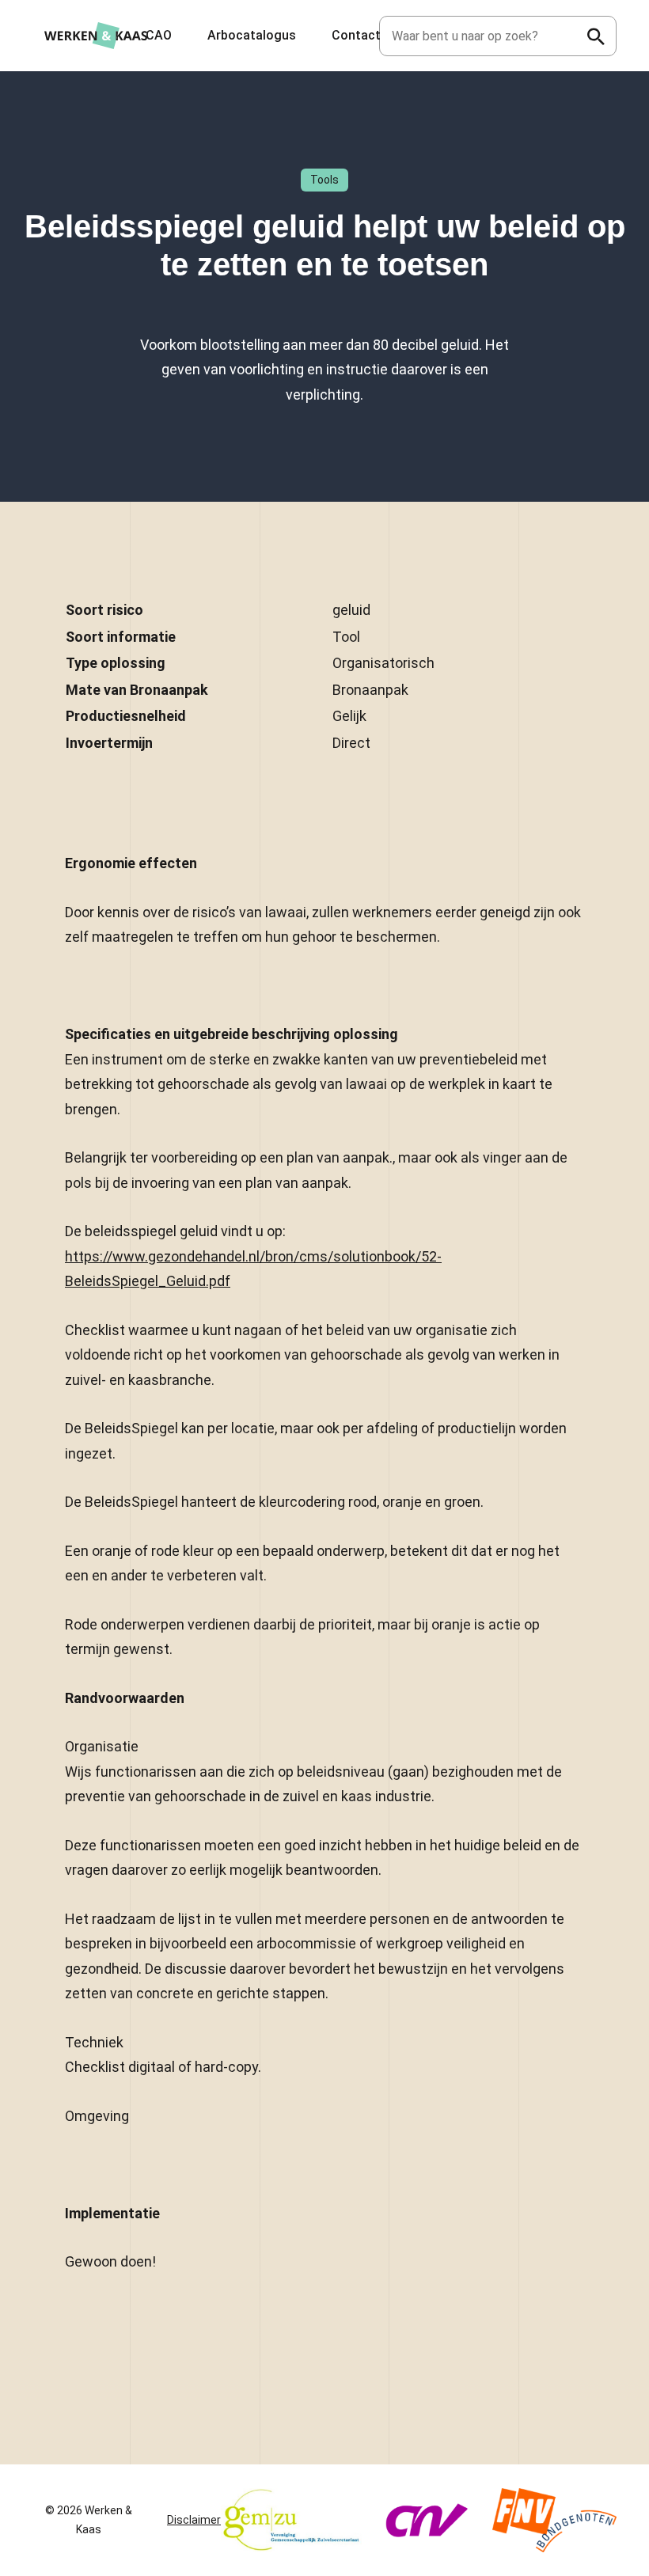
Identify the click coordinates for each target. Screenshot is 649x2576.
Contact (356, 35)
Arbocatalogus (252, 35)
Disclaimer (194, 2520)
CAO (159, 35)
